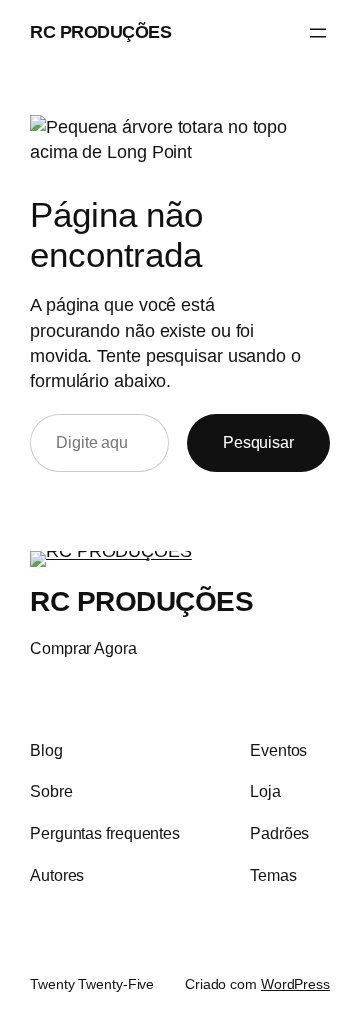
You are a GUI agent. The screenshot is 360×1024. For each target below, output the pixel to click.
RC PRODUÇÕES (100, 32)
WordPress (295, 984)
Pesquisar (258, 442)
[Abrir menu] (318, 33)
